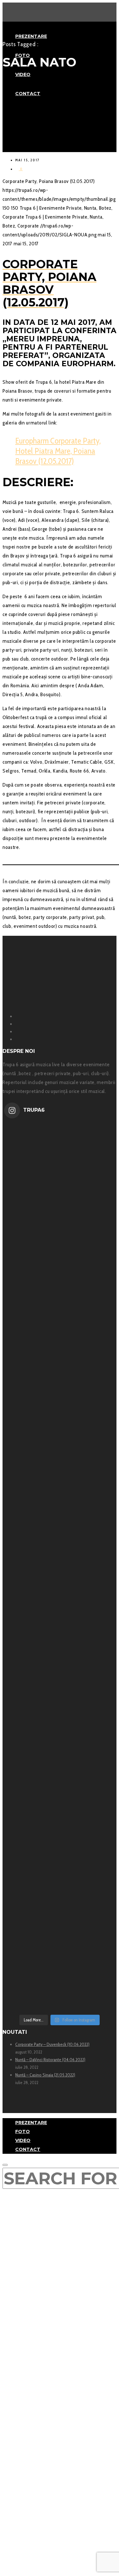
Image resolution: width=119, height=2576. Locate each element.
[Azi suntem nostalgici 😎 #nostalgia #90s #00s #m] (60, 1179)
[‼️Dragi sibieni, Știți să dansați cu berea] (60, 1734)
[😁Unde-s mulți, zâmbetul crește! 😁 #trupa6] (60, 1290)
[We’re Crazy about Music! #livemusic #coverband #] (60, 1845)
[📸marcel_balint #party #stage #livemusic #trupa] (60, 1956)
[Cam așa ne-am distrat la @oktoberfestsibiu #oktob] (60, 1512)
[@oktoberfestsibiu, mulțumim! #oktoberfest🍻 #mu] (60, 1623)
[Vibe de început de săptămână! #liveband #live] (60, 1401)
